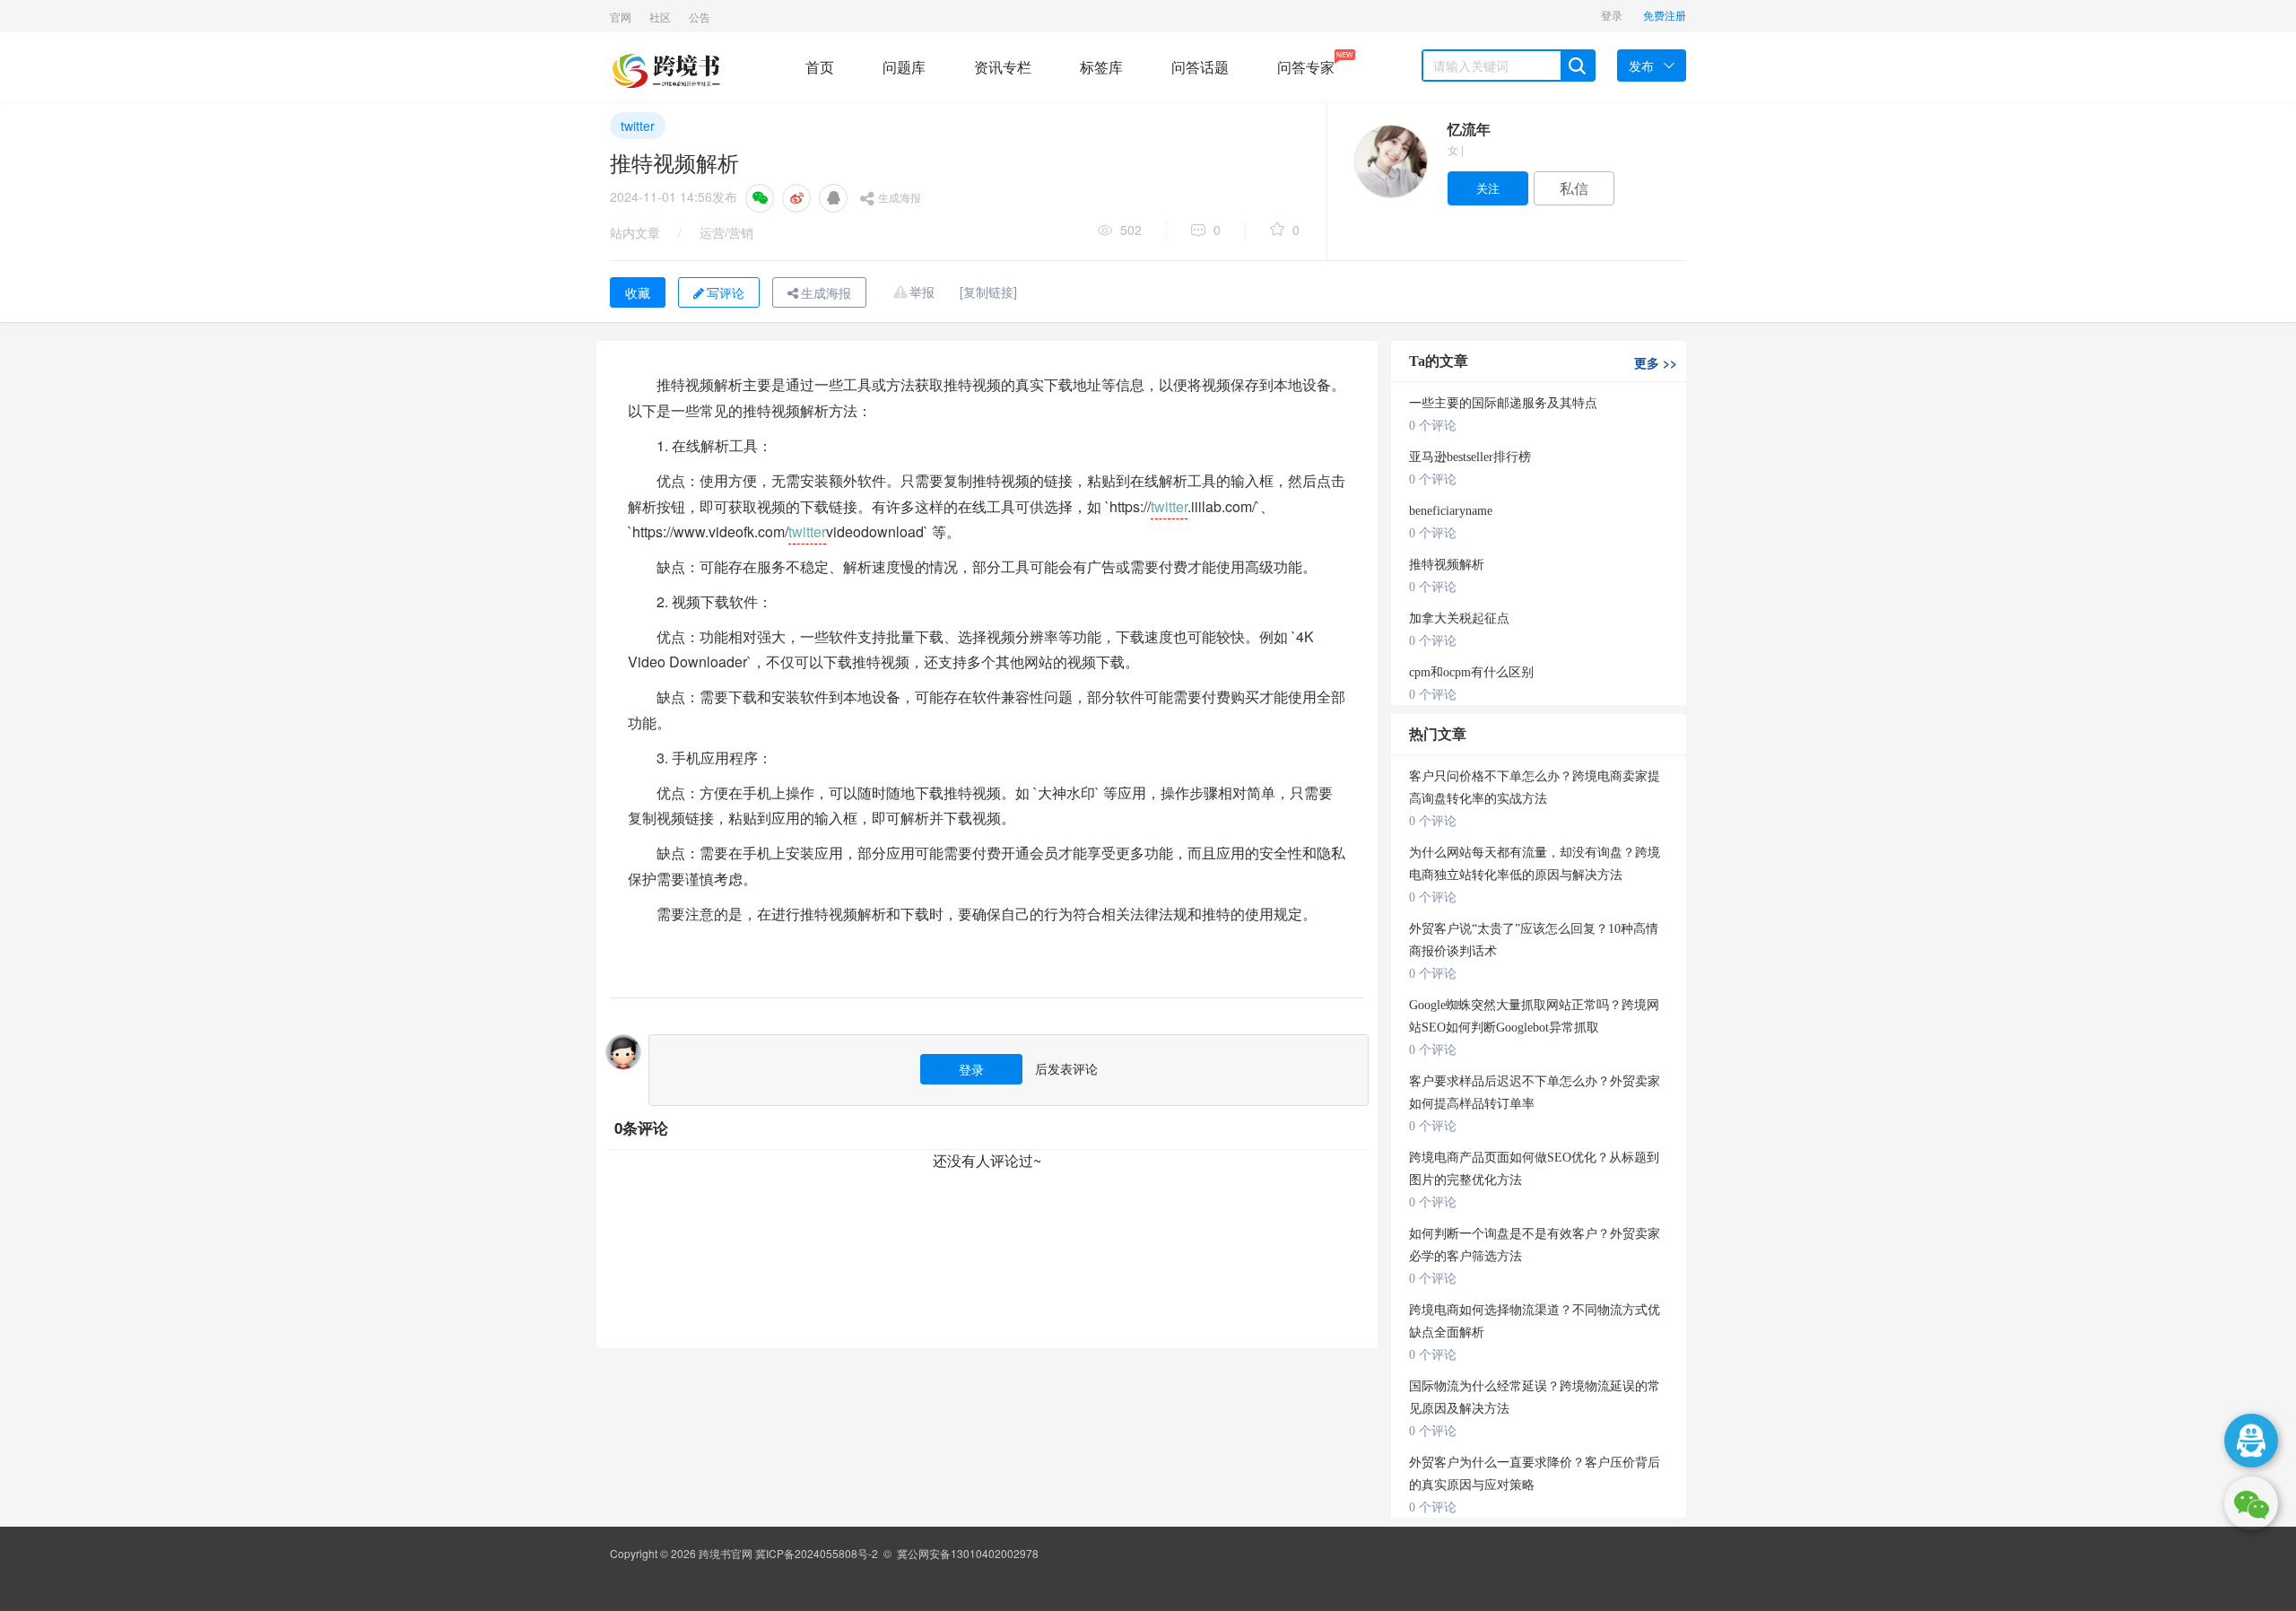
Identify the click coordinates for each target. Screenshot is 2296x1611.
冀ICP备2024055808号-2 (817, 1553)
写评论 (726, 292)
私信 (1574, 188)
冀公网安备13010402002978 (968, 1553)
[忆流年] (1390, 161)
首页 (820, 67)
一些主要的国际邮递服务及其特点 (1503, 403)
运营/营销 (726, 232)
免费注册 (1665, 15)
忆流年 (1469, 129)
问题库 (904, 67)
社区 (660, 17)
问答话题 (1200, 67)
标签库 (1101, 67)
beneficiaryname (1451, 511)
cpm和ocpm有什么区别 (1471, 672)
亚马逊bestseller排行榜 (1470, 457)
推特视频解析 (1447, 565)
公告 (700, 17)
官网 (621, 17)
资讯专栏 (1003, 67)
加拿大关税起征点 (1459, 618)
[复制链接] (988, 292)
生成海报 (900, 197)
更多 (1656, 362)
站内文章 (635, 232)
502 (1131, 230)
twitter (638, 126)
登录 (1612, 15)
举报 (922, 292)
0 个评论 (1433, 426)
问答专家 (1306, 63)
